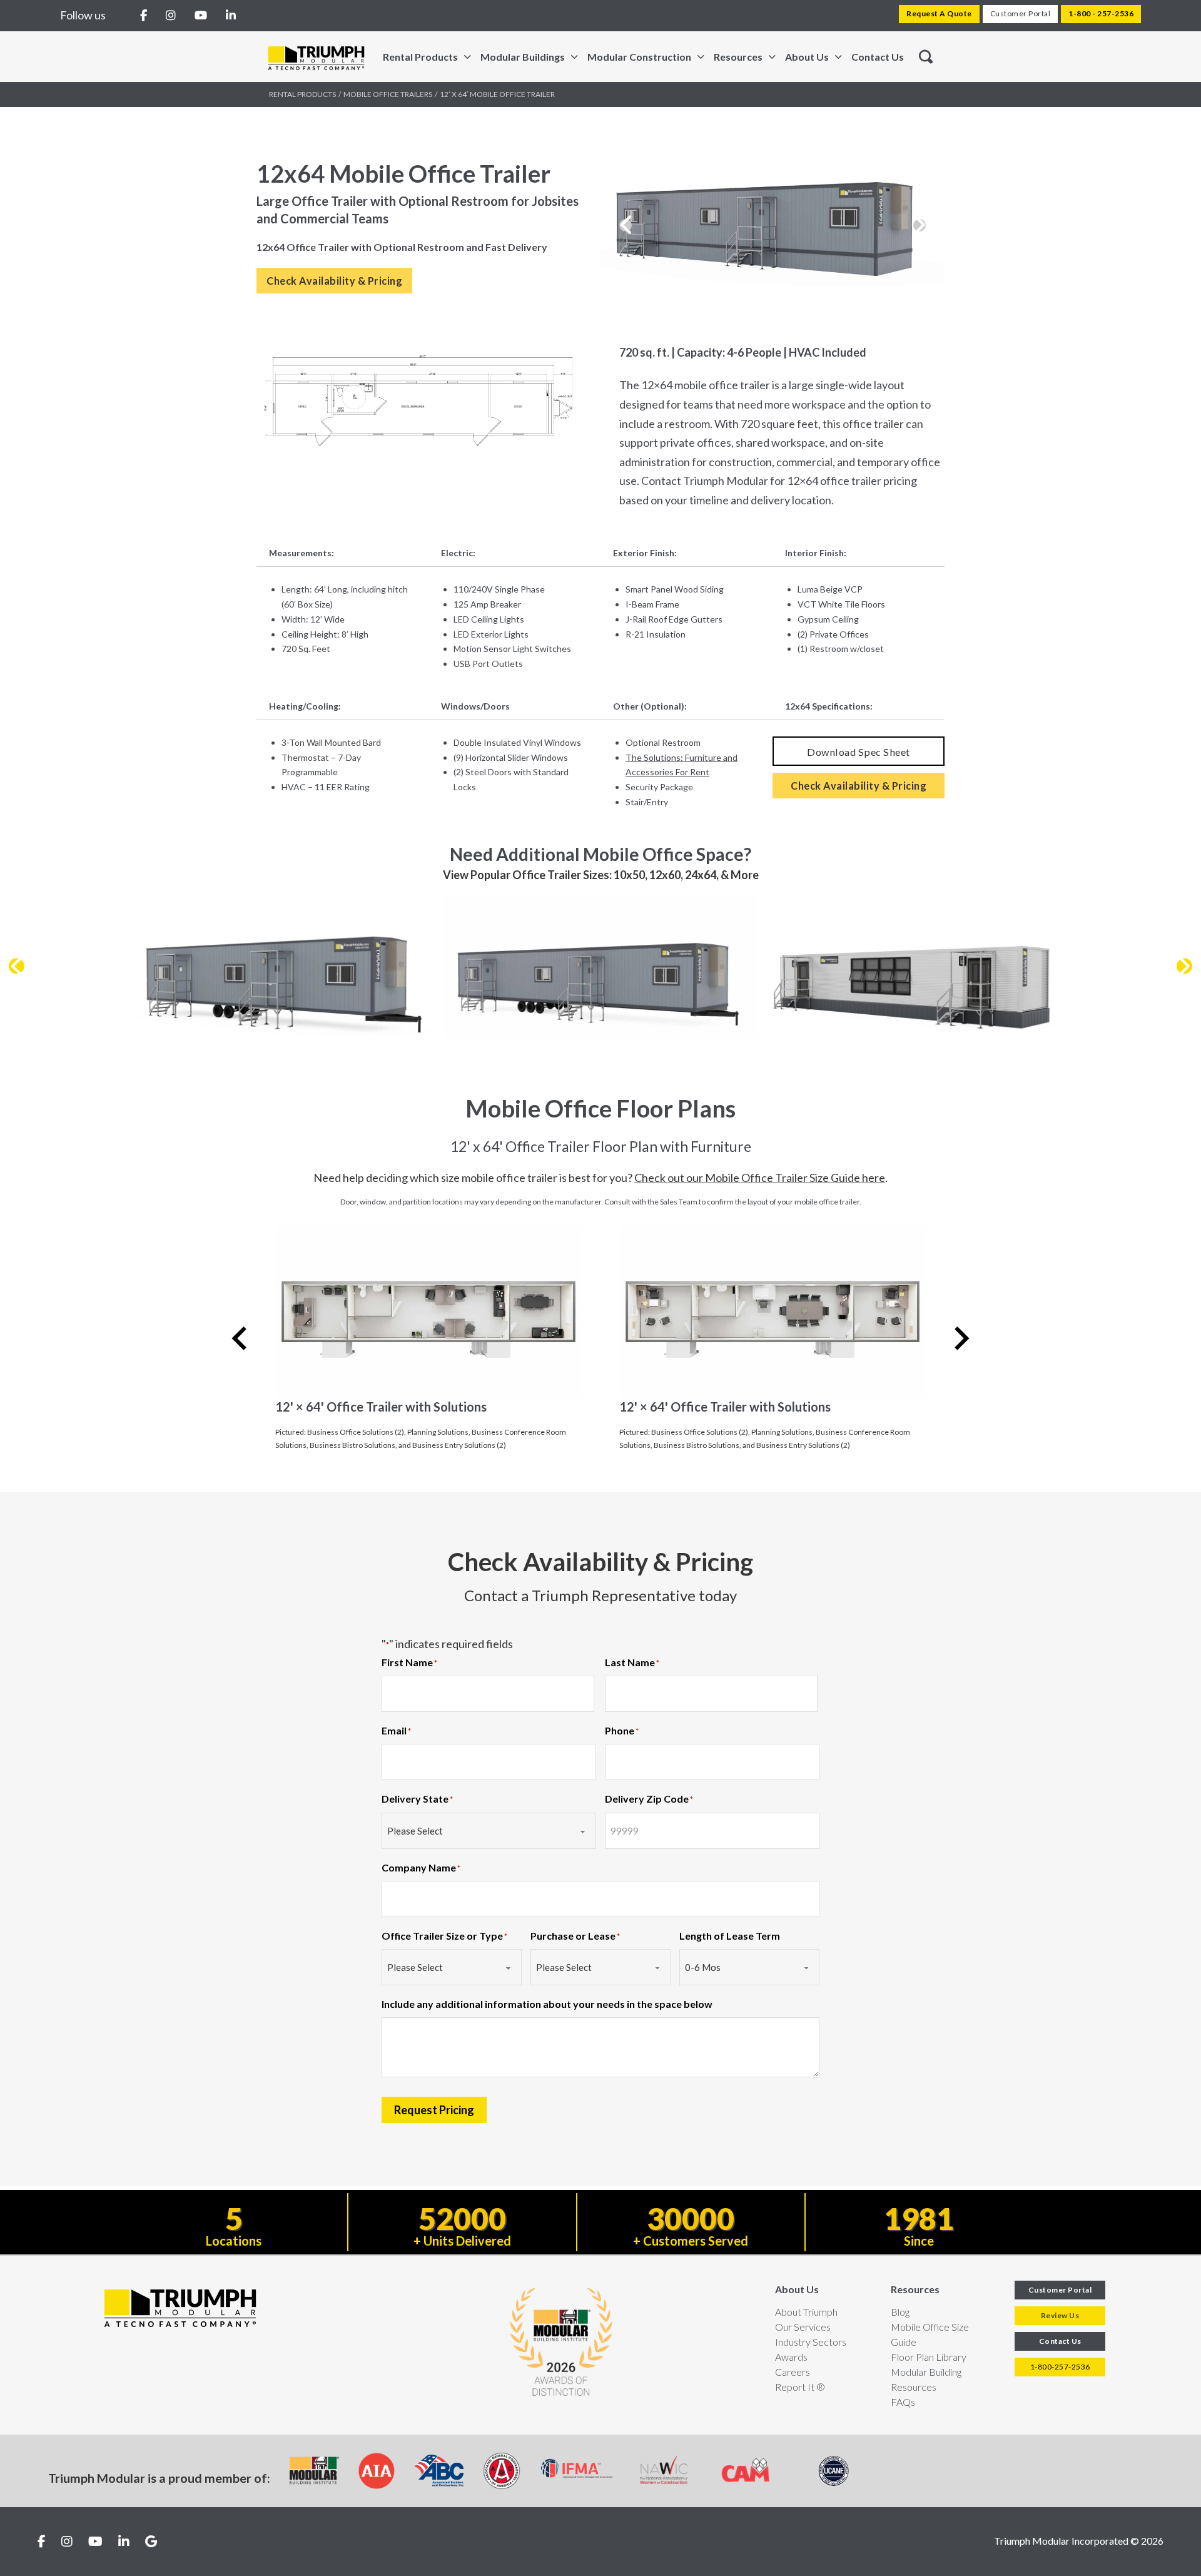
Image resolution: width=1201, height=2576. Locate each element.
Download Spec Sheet (859, 752)
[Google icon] (151, 2542)
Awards (791, 2357)
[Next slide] (960, 1338)
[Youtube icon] (95, 2542)
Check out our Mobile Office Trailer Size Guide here (760, 1178)
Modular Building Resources (926, 2379)
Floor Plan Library (929, 2357)
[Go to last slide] (241, 1338)
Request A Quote (939, 13)
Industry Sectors (811, 2342)
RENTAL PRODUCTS (302, 94)
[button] (626, 225)
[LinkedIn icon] (124, 2542)
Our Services (803, 2327)
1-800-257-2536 (1060, 2367)
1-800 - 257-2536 (1101, 13)
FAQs (903, 2402)
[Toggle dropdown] (468, 57)
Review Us (1060, 2315)
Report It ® (800, 2387)
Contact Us (878, 57)
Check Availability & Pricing (334, 281)
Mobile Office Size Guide (930, 2334)
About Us (797, 2289)
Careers (793, 2372)
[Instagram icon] (67, 2542)
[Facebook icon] (42, 2542)
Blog (900, 2312)
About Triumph (806, 2312)
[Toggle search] (926, 57)
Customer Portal (1021, 13)
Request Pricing (434, 2110)
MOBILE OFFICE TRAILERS (388, 94)
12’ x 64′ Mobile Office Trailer (497, 94)
